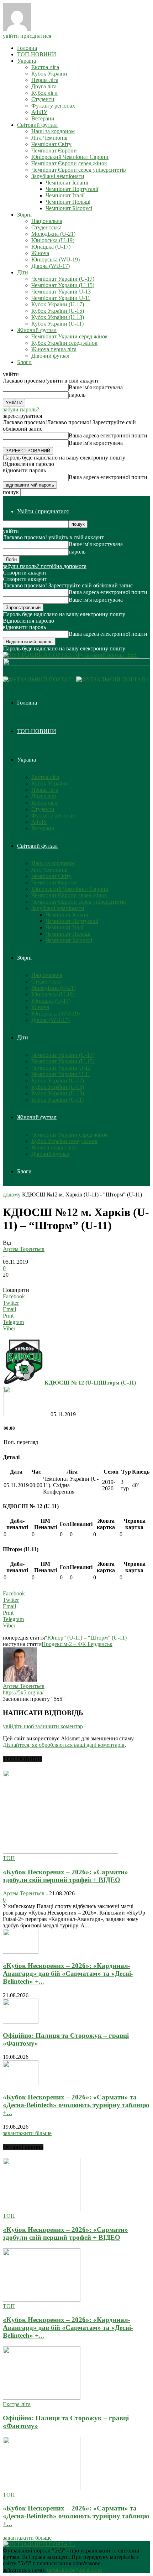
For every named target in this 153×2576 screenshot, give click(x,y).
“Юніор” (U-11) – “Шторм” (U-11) (86, 1638)
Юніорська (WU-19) (56, 259)
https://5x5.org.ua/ (23, 1692)
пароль (77, 395)
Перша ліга (45, 80)
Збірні (24, 215)
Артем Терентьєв (24, 1249)
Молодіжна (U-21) (53, 234)
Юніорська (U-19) (53, 240)
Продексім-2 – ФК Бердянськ (77, 1644)
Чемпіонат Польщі (68, 202)
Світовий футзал (37, 125)
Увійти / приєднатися (43, 511)
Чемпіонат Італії (65, 195)
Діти (23, 272)
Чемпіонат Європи (54, 150)
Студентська (46, 227)
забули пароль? (21, 409)
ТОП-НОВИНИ (37, 54)
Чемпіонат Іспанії (67, 183)
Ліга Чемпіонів (49, 138)
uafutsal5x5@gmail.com (74, 2570)
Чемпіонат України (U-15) (63, 285)
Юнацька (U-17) (51, 247)
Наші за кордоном (53, 131)
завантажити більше (27, 2133)
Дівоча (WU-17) (51, 266)
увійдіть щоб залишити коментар (43, 1726)
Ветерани (43, 118)
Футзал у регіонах (53, 106)
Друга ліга (44, 86)
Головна (27, 48)
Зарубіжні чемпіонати (58, 176)
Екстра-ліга (45, 67)
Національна (47, 221)
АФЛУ (39, 112)
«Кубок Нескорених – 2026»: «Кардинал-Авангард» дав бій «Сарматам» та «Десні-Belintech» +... (68, 1973)
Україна (27, 61)
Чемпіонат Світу (51, 144)
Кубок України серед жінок (64, 343)
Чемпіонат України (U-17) (63, 279)
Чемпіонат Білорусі (69, 208)
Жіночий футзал (37, 330)
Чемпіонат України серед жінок (70, 336)
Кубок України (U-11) (57, 324)
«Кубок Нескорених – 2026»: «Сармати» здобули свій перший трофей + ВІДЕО (65, 1876)
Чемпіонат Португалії (72, 189)
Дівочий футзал (50, 356)
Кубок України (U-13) (58, 317)
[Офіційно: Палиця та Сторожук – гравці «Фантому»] (21, 2022)
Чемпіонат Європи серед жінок (69, 163)
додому (12, 1194)
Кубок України (49, 74)
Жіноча (40, 253)
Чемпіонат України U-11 (61, 298)
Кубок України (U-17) (58, 304)
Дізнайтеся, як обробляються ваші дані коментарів (64, 1745)
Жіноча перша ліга (54, 349)
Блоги (24, 362)
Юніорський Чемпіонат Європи (70, 157)
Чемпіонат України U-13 (61, 292)
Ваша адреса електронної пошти (108, 435)
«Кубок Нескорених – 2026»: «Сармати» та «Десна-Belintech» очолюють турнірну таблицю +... (76, 2105)
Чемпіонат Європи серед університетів (79, 170)
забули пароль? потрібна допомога (45, 566)
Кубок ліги (44, 93)
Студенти (43, 99)
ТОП (9, 1858)
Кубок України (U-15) (58, 311)
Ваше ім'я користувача (96, 387)
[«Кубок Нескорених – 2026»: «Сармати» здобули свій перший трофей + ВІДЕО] (60, 1852)
